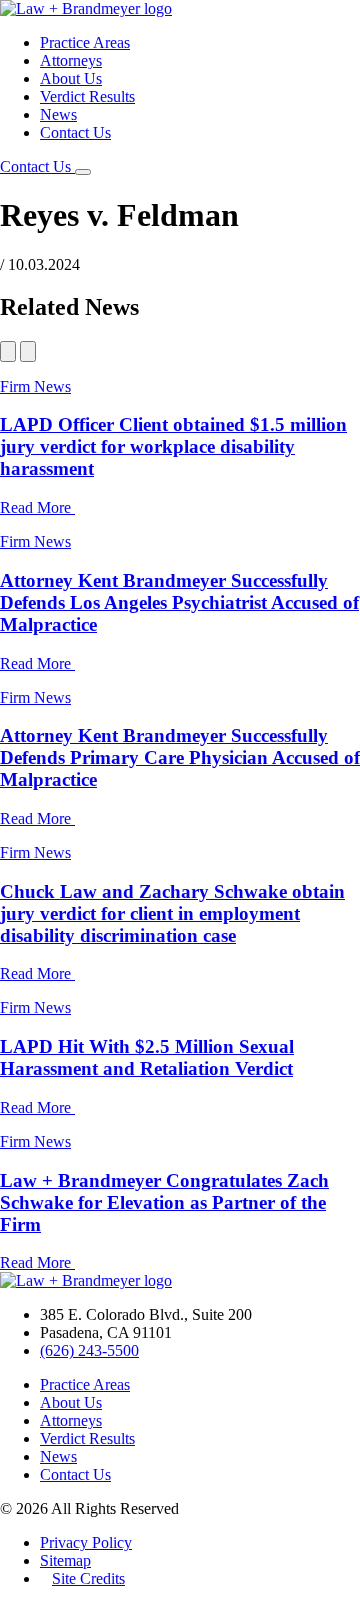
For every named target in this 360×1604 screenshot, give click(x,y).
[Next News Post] (28, 351)
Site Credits (88, 1578)
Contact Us (75, 132)
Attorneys (71, 60)
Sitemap (65, 1560)
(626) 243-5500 (89, 1350)
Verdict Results (87, 96)
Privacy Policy (86, 1542)
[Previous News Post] (8, 351)
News (58, 114)
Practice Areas (85, 42)
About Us (71, 78)
